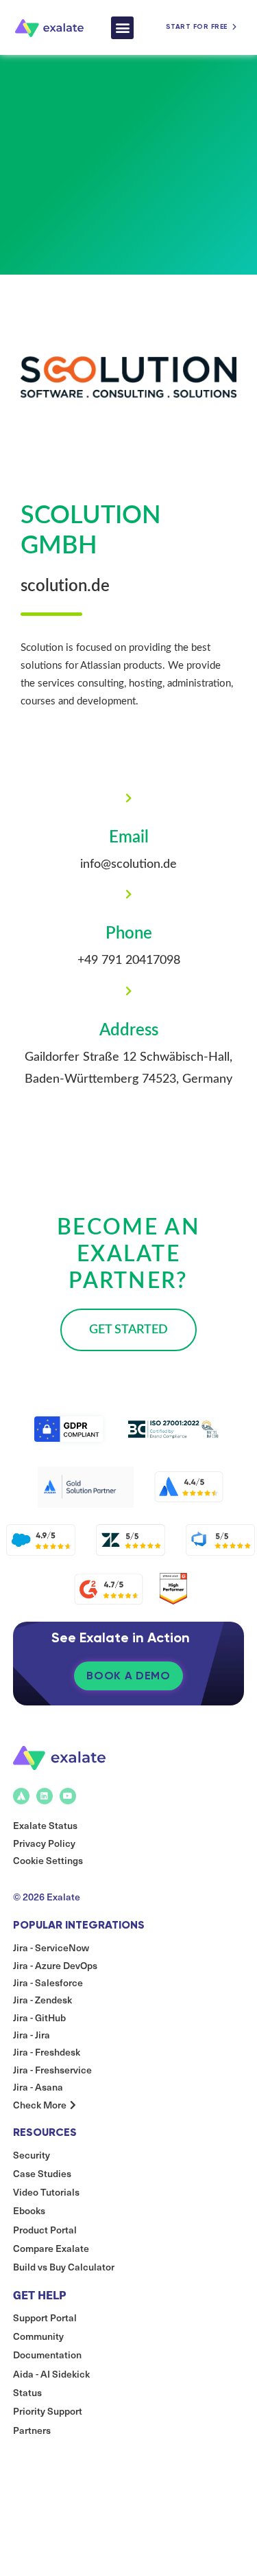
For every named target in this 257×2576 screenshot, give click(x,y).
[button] (122, 28)
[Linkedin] (45, 1796)
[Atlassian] (21, 1796)
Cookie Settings (48, 1860)
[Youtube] (68, 1796)
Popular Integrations (79, 1925)
